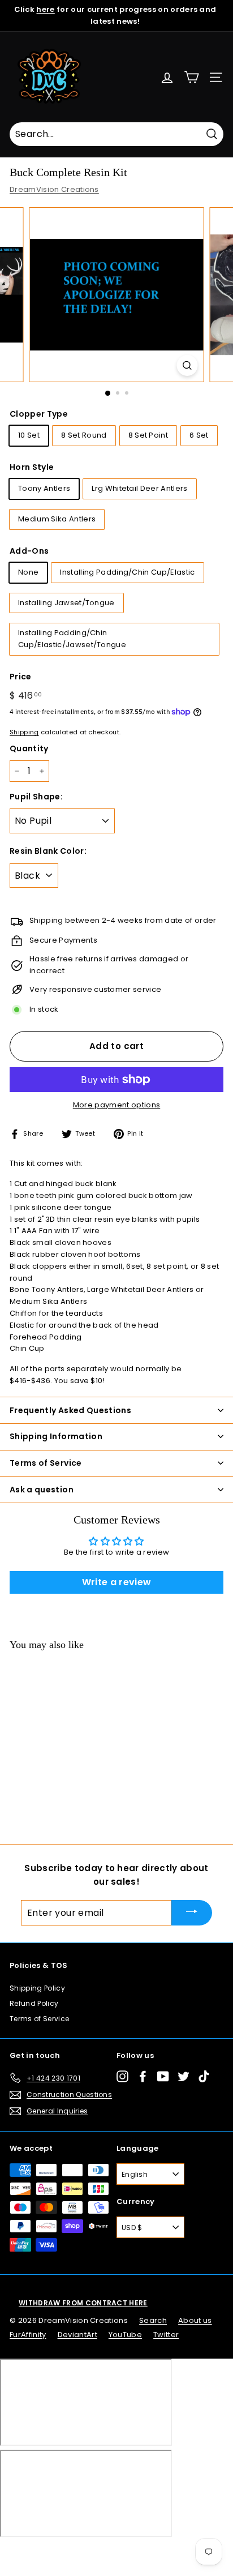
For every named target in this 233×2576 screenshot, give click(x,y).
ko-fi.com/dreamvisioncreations (56, 2552)
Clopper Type (39, 414)
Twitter (166, 2335)
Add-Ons (29, 551)
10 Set (29, 435)
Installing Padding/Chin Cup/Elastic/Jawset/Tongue (72, 639)
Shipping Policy (37, 1988)
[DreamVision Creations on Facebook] (143, 2076)
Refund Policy (34, 2003)
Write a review (117, 1582)
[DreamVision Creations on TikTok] (204, 2076)
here (45, 9)
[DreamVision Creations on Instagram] (122, 2076)
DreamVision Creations (54, 189)
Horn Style (32, 467)
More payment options (117, 1105)
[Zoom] (187, 365)
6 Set (199, 435)
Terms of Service (39, 2019)
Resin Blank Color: (48, 851)
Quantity (29, 748)
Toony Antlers (44, 488)
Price (21, 677)
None (28, 572)
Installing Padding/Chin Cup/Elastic (127, 572)
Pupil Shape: (36, 797)
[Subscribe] (192, 1913)
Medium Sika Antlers (57, 519)
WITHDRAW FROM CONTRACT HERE (83, 2303)
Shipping (24, 732)
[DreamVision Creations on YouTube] (163, 2076)
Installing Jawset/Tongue (66, 603)
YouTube (125, 2335)
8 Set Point (148, 435)
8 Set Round (84, 435)
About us (195, 2320)
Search (153, 2320)
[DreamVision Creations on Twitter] (184, 2076)
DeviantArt (77, 2335)
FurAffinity (28, 2335)
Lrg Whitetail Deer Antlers (139, 488)
